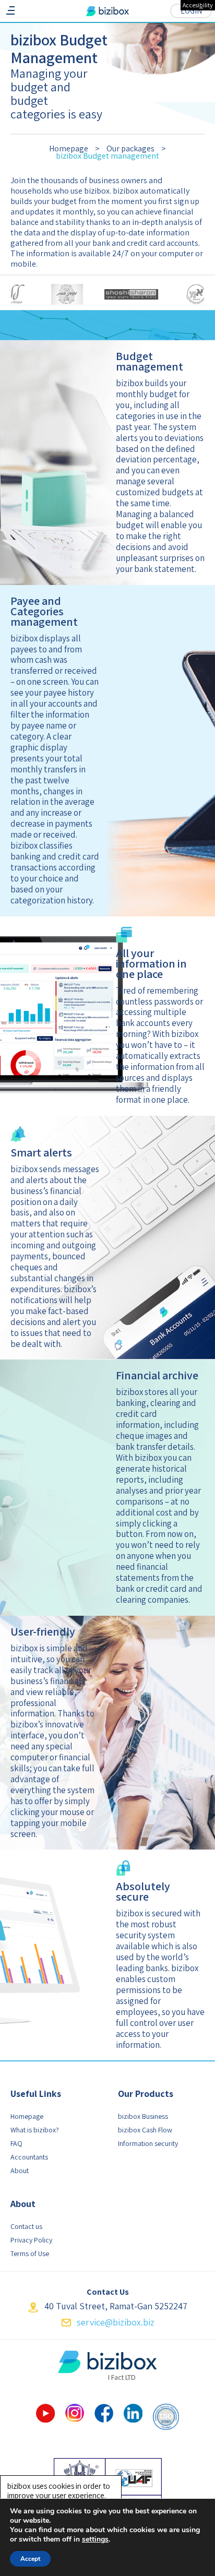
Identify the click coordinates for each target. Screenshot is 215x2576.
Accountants (29, 2157)
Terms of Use (30, 2253)
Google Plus (75, 2413)
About (20, 2170)
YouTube (45, 2413)
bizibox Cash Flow (145, 2130)
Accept (30, 2559)
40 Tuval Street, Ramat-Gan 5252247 (116, 2306)
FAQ (16, 2143)
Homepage (27, 2116)
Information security (148, 2143)
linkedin (133, 2413)
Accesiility (198, 5)
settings (95, 2539)
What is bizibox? (35, 2130)
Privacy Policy (31, 2240)
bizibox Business (143, 2116)
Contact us (26, 2226)
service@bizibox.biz (116, 2322)
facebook (104, 2413)
